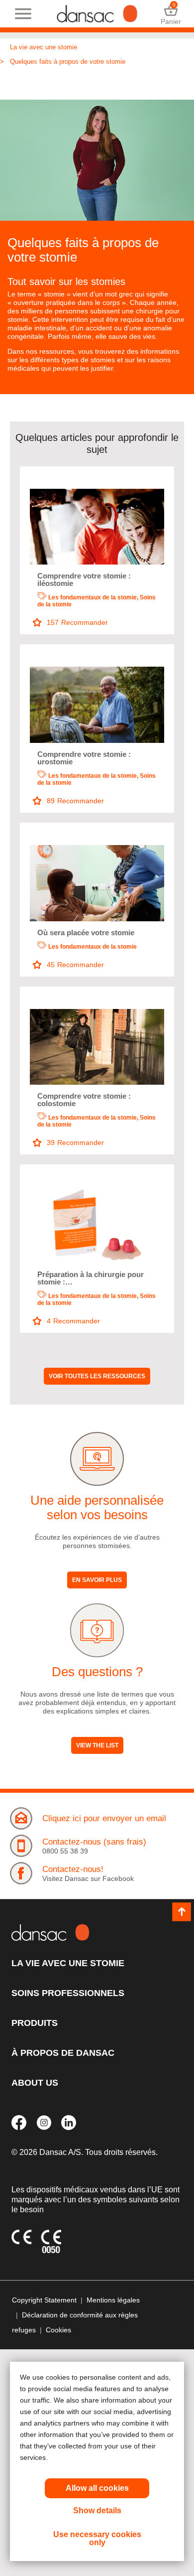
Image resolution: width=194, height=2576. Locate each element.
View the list (97, 1745)
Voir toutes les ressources (97, 1376)
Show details (97, 2510)
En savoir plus (97, 1580)
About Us (35, 2083)
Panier (171, 14)
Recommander (77, 622)
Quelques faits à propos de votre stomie (68, 62)
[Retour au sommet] (182, 1912)
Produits (35, 2023)
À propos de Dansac (63, 2053)
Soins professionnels (68, 1993)
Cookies (58, 2330)
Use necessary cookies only (97, 2538)
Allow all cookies (97, 2488)
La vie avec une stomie (44, 47)
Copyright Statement (44, 2300)
